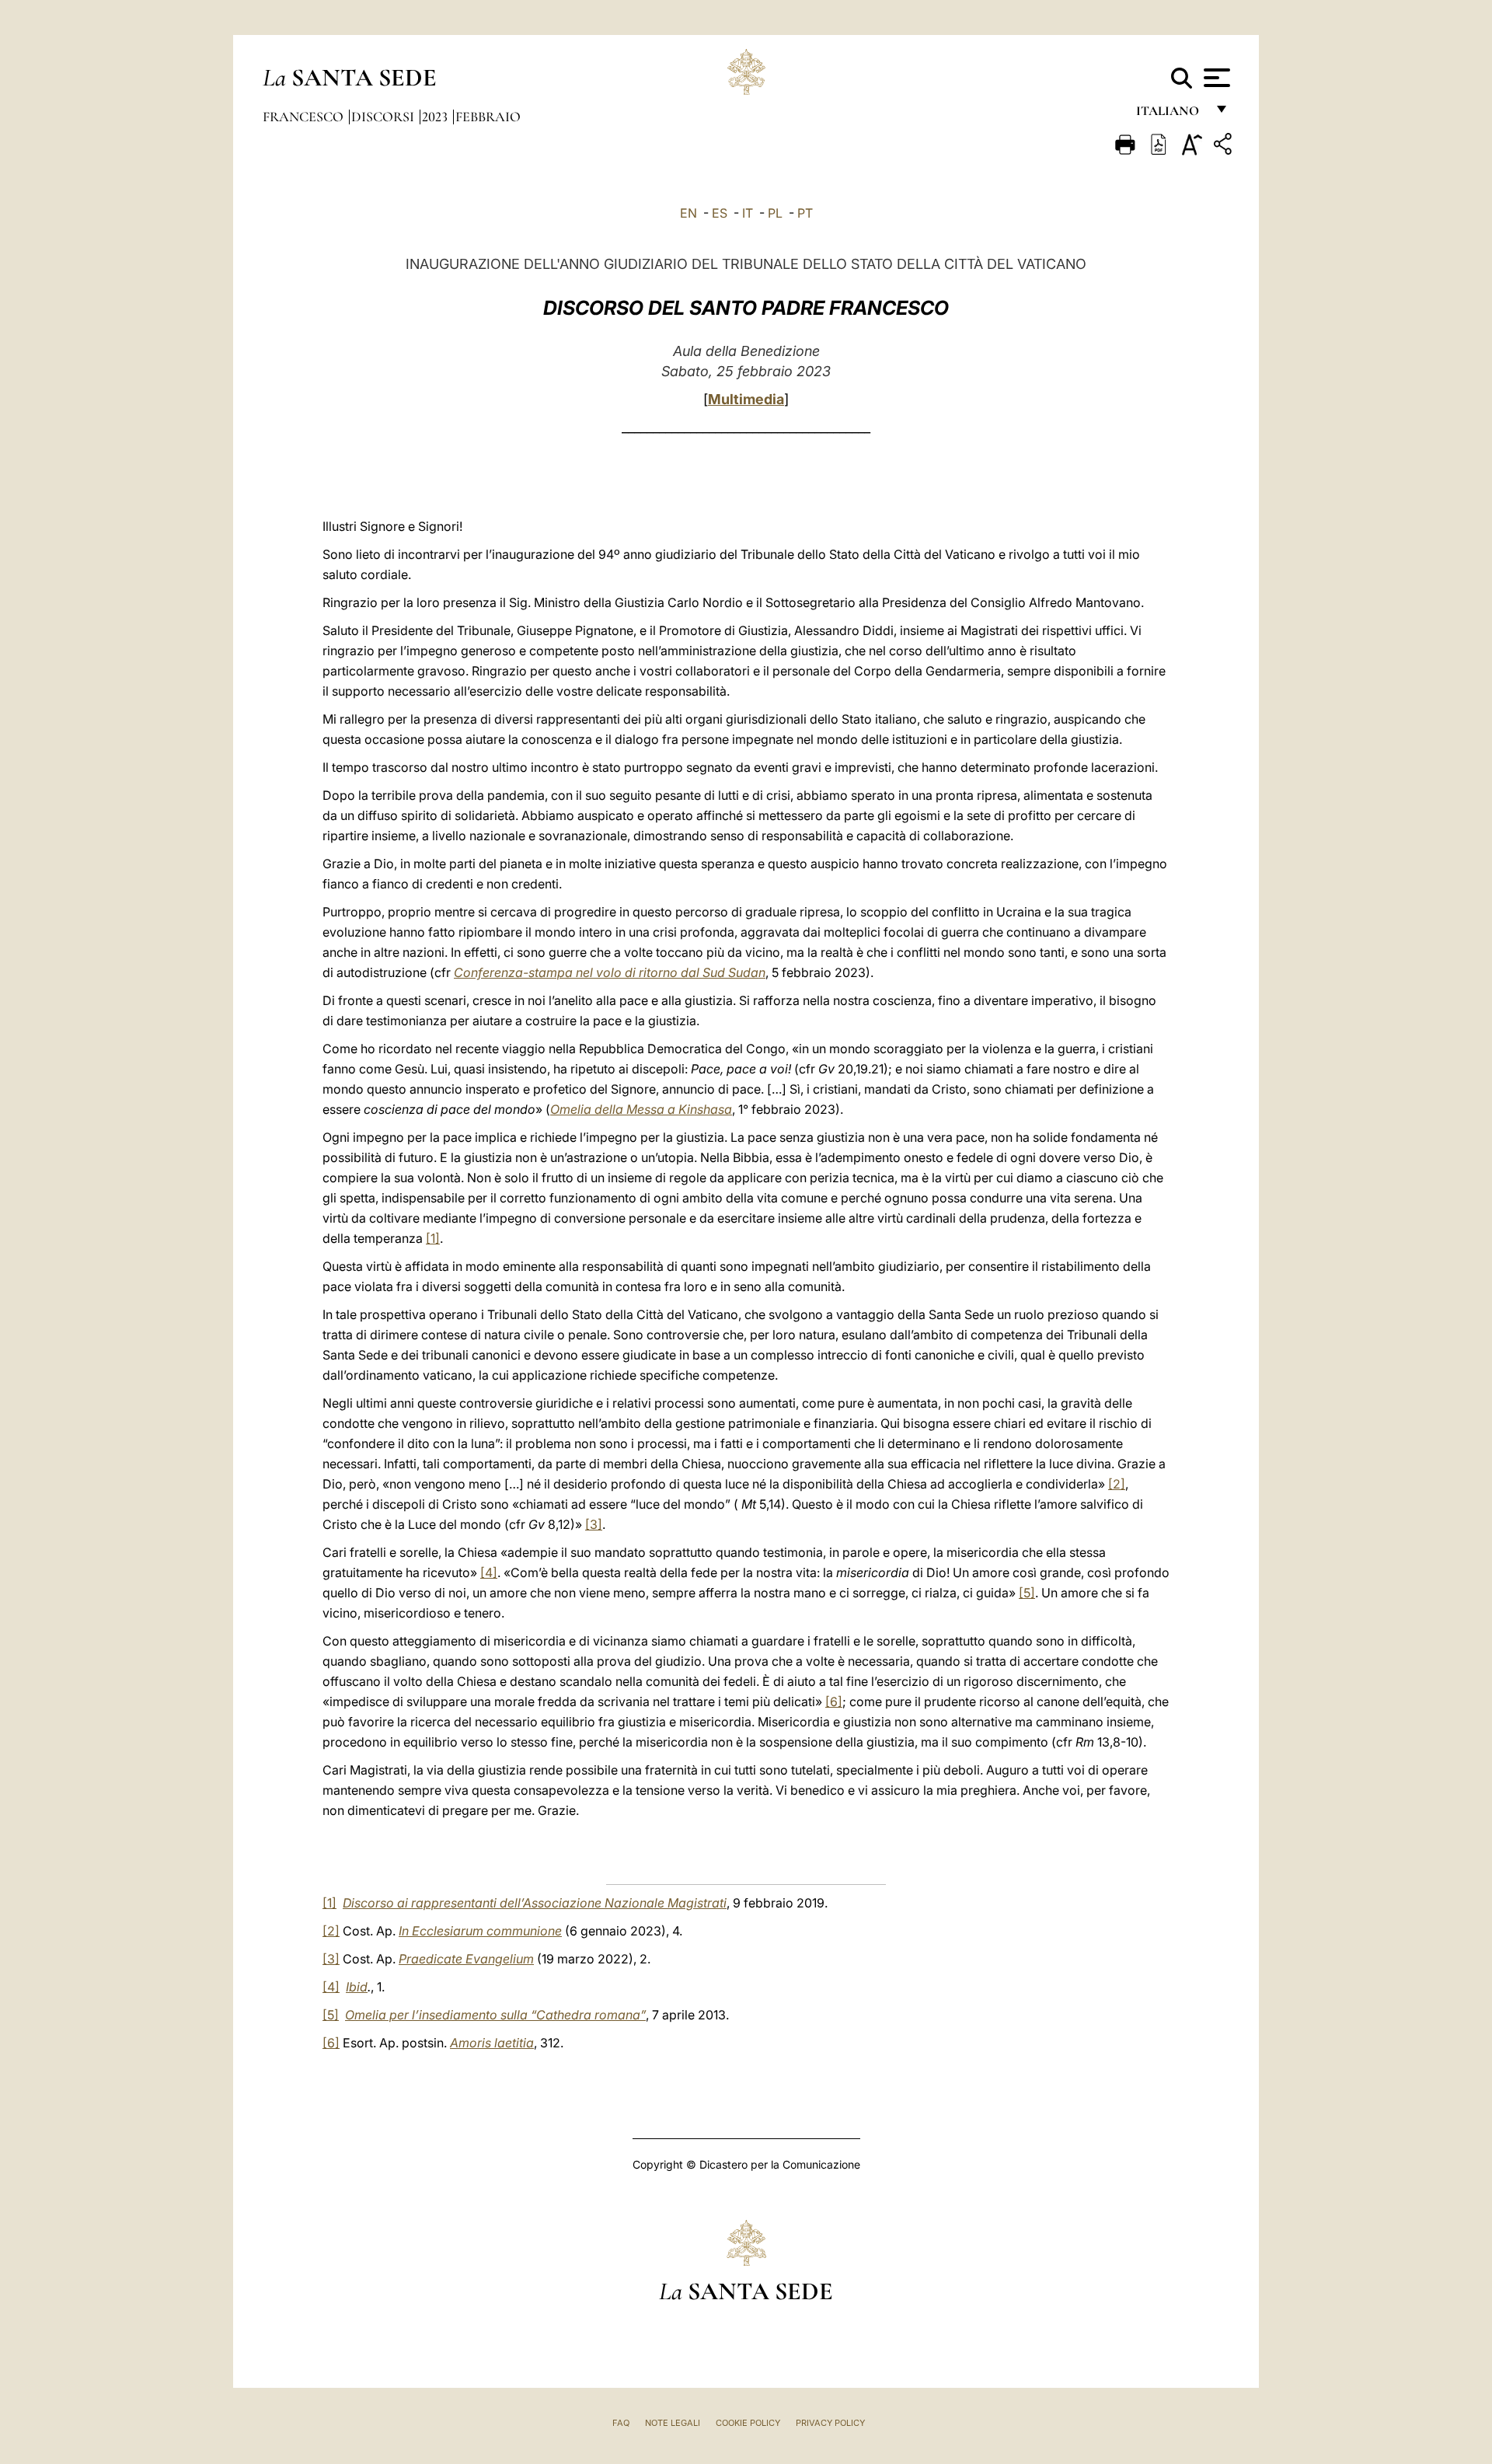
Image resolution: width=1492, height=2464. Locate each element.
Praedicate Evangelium (466, 1959)
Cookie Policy (748, 2423)
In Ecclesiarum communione (480, 1931)
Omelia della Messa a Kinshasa (641, 1109)
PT (805, 213)
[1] (433, 1238)
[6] (834, 1701)
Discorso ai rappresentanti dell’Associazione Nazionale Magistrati (535, 1903)
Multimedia (746, 399)
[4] (489, 1572)
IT (748, 213)
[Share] (1225, 147)
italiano (1171, 115)
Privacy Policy (830, 2423)
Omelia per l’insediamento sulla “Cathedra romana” (495, 2015)
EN (688, 213)
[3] (594, 1524)
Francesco (305, 117)
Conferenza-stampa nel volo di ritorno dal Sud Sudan (610, 972)
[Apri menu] (1215, 78)
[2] (1117, 1484)
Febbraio (488, 117)
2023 (436, 117)
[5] (1027, 1593)
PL (775, 213)
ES (720, 213)
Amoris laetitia (492, 2043)
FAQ (621, 2423)
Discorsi (384, 117)
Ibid (357, 1987)
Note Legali (673, 2423)
